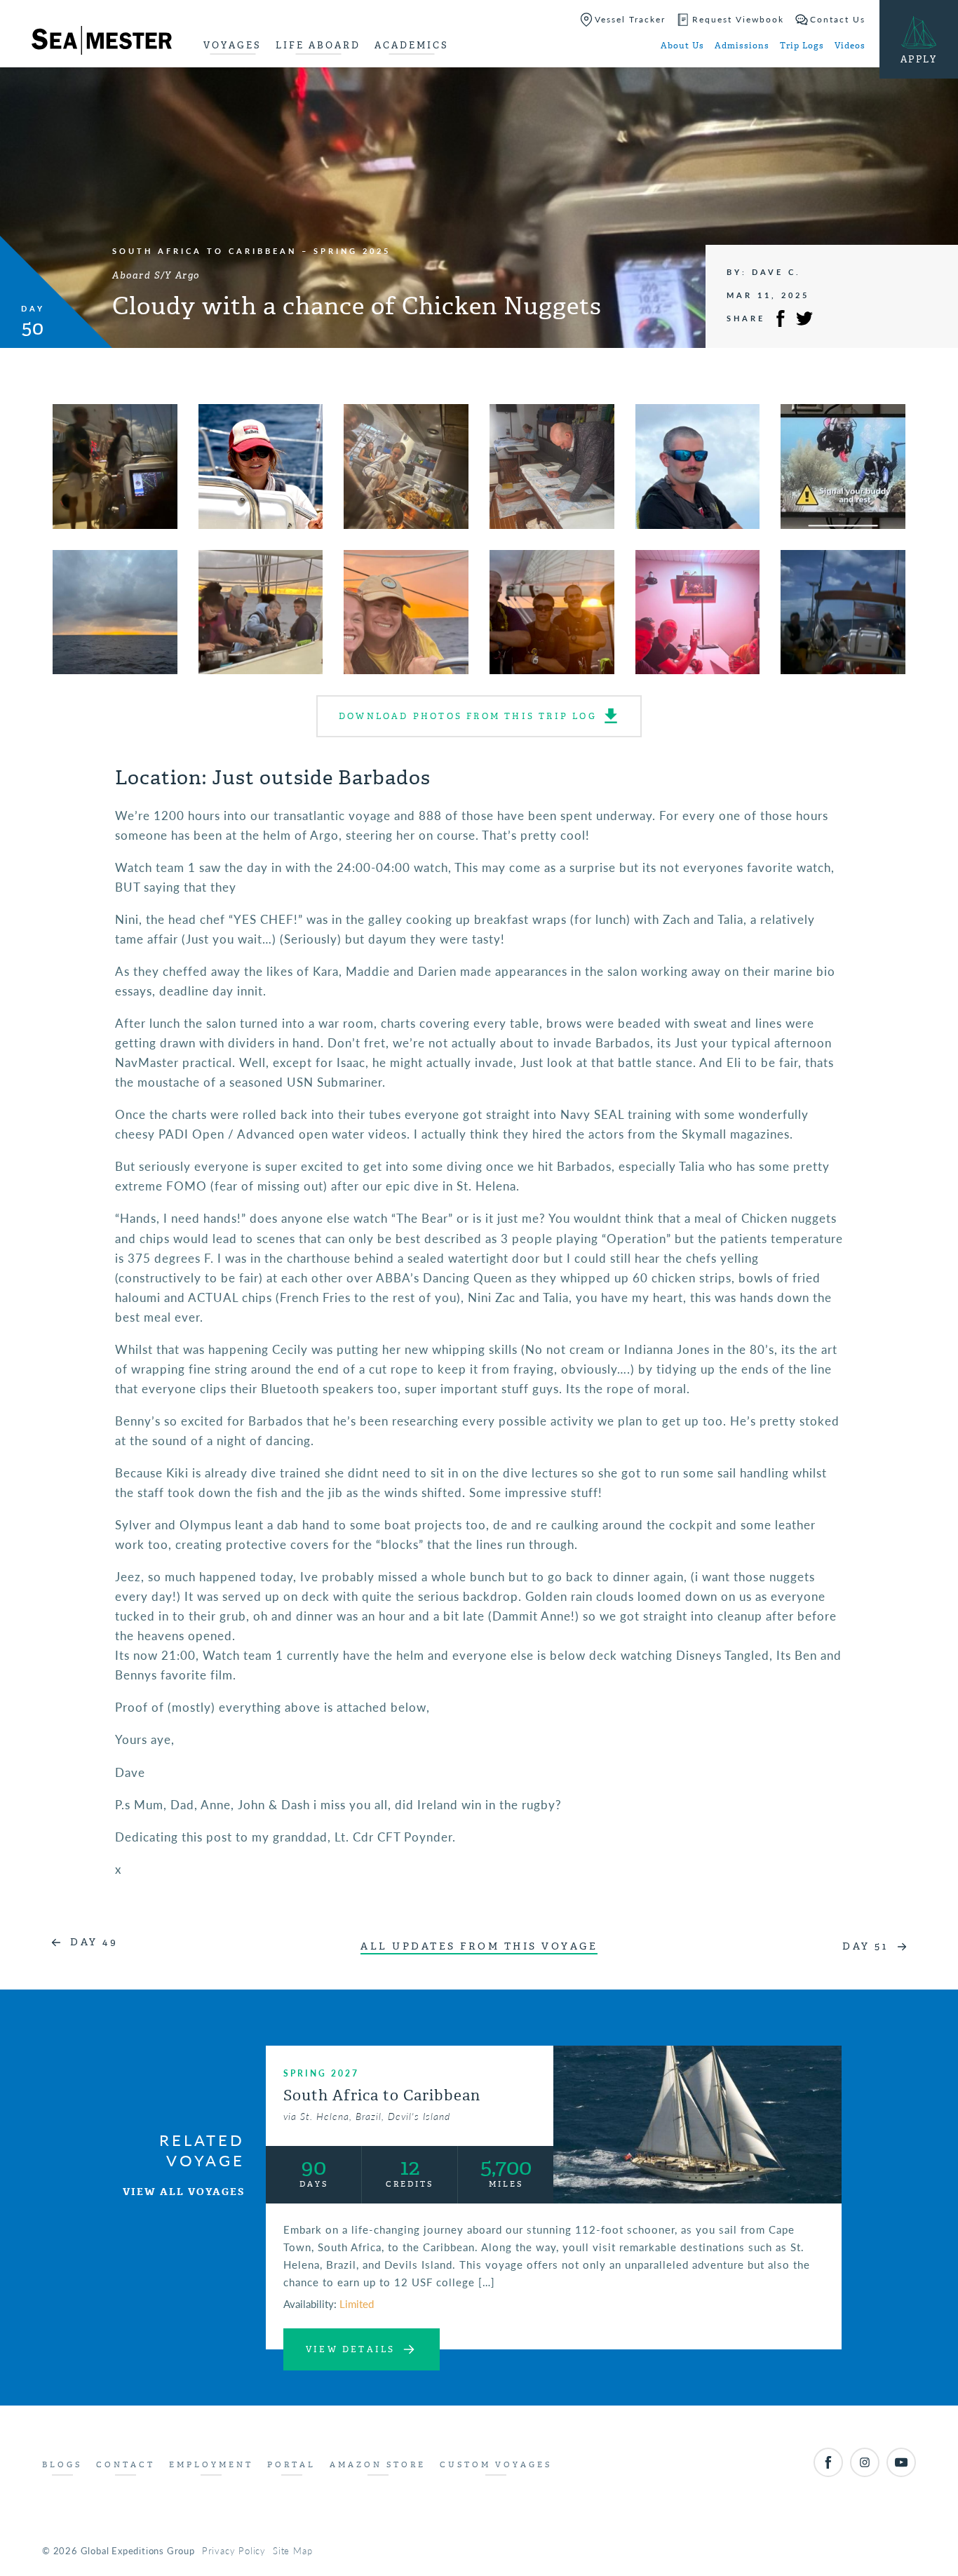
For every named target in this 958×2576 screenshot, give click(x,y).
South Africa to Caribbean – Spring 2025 (251, 251)
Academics (412, 45)
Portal (291, 2465)
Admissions (742, 46)
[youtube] (901, 2462)
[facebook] (828, 2462)
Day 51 (865, 1946)
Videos (850, 46)
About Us (682, 46)
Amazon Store (378, 2465)
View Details (350, 2349)
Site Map (292, 2550)
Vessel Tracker (630, 19)
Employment (211, 2465)
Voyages (232, 45)
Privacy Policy (234, 2550)
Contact (126, 2465)
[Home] (102, 43)
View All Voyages (184, 2192)
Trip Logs (802, 46)
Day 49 (94, 1942)
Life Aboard (318, 45)
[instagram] (865, 2462)
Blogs (62, 2465)
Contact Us (838, 19)
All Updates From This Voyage (479, 1946)
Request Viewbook (738, 19)
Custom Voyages (496, 2465)
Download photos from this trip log (468, 716)
